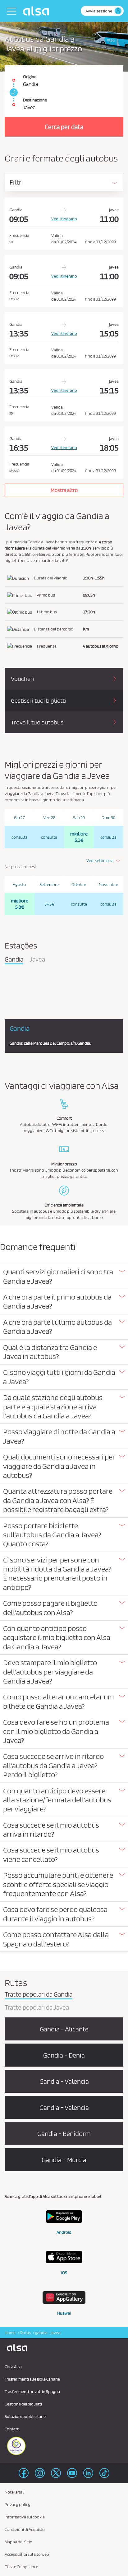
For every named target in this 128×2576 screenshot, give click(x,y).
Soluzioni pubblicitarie (25, 2416)
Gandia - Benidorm (64, 2133)
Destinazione (35, 100)
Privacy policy (18, 2504)
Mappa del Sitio (18, 2542)
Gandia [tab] (14, 960)
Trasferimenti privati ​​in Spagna (32, 2391)
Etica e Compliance (21, 2567)
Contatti (12, 2429)
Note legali (15, 2492)
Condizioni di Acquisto (25, 2529)
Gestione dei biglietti (23, 2404)
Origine (30, 77)
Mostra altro (64, 490)
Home (10, 2333)
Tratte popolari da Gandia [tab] (39, 1995)
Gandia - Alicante (64, 2029)
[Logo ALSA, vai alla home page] (37, 11)
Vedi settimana (100, 860)
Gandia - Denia (64, 2055)
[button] (64, 1276)
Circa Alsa (13, 2367)
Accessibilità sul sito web (27, 2554)
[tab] (64, 1277)
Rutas (25, 2333)
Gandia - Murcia (64, 2160)
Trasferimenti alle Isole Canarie (32, 2379)
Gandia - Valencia (64, 2081)
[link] (13, 92)
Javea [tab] (37, 960)
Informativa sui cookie (25, 2517)
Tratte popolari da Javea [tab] (37, 2008)
